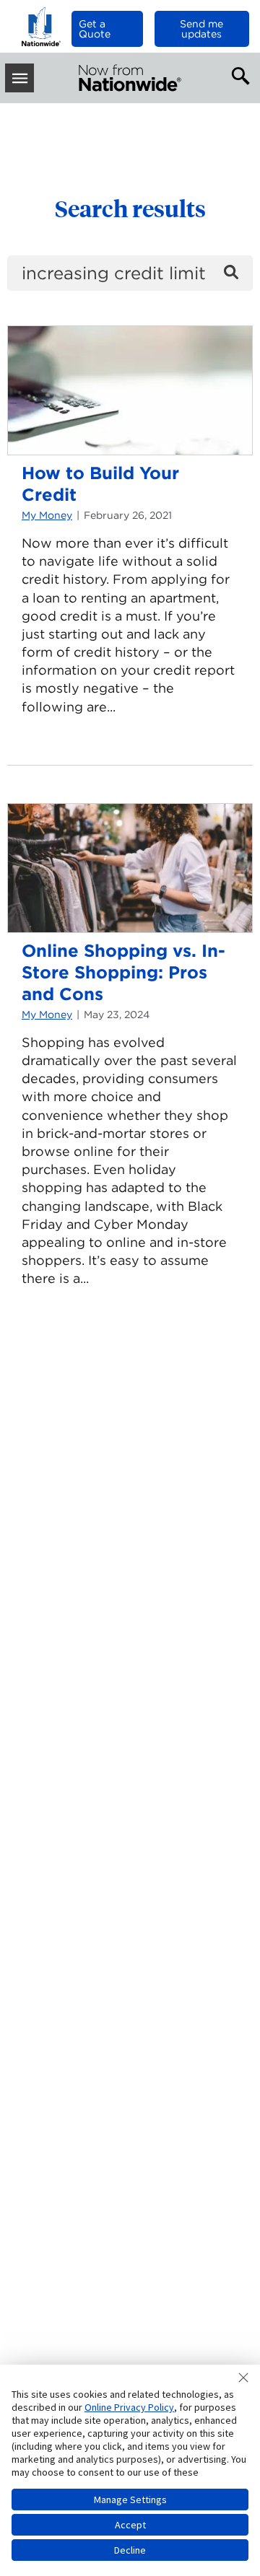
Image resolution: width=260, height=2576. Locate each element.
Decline (130, 2550)
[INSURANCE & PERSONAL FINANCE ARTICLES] (130, 78)
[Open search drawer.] (238, 74)
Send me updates (201, 29)
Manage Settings (130, 2500)
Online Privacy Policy (129, 2407)
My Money (47, 515)
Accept (130, 2525)
